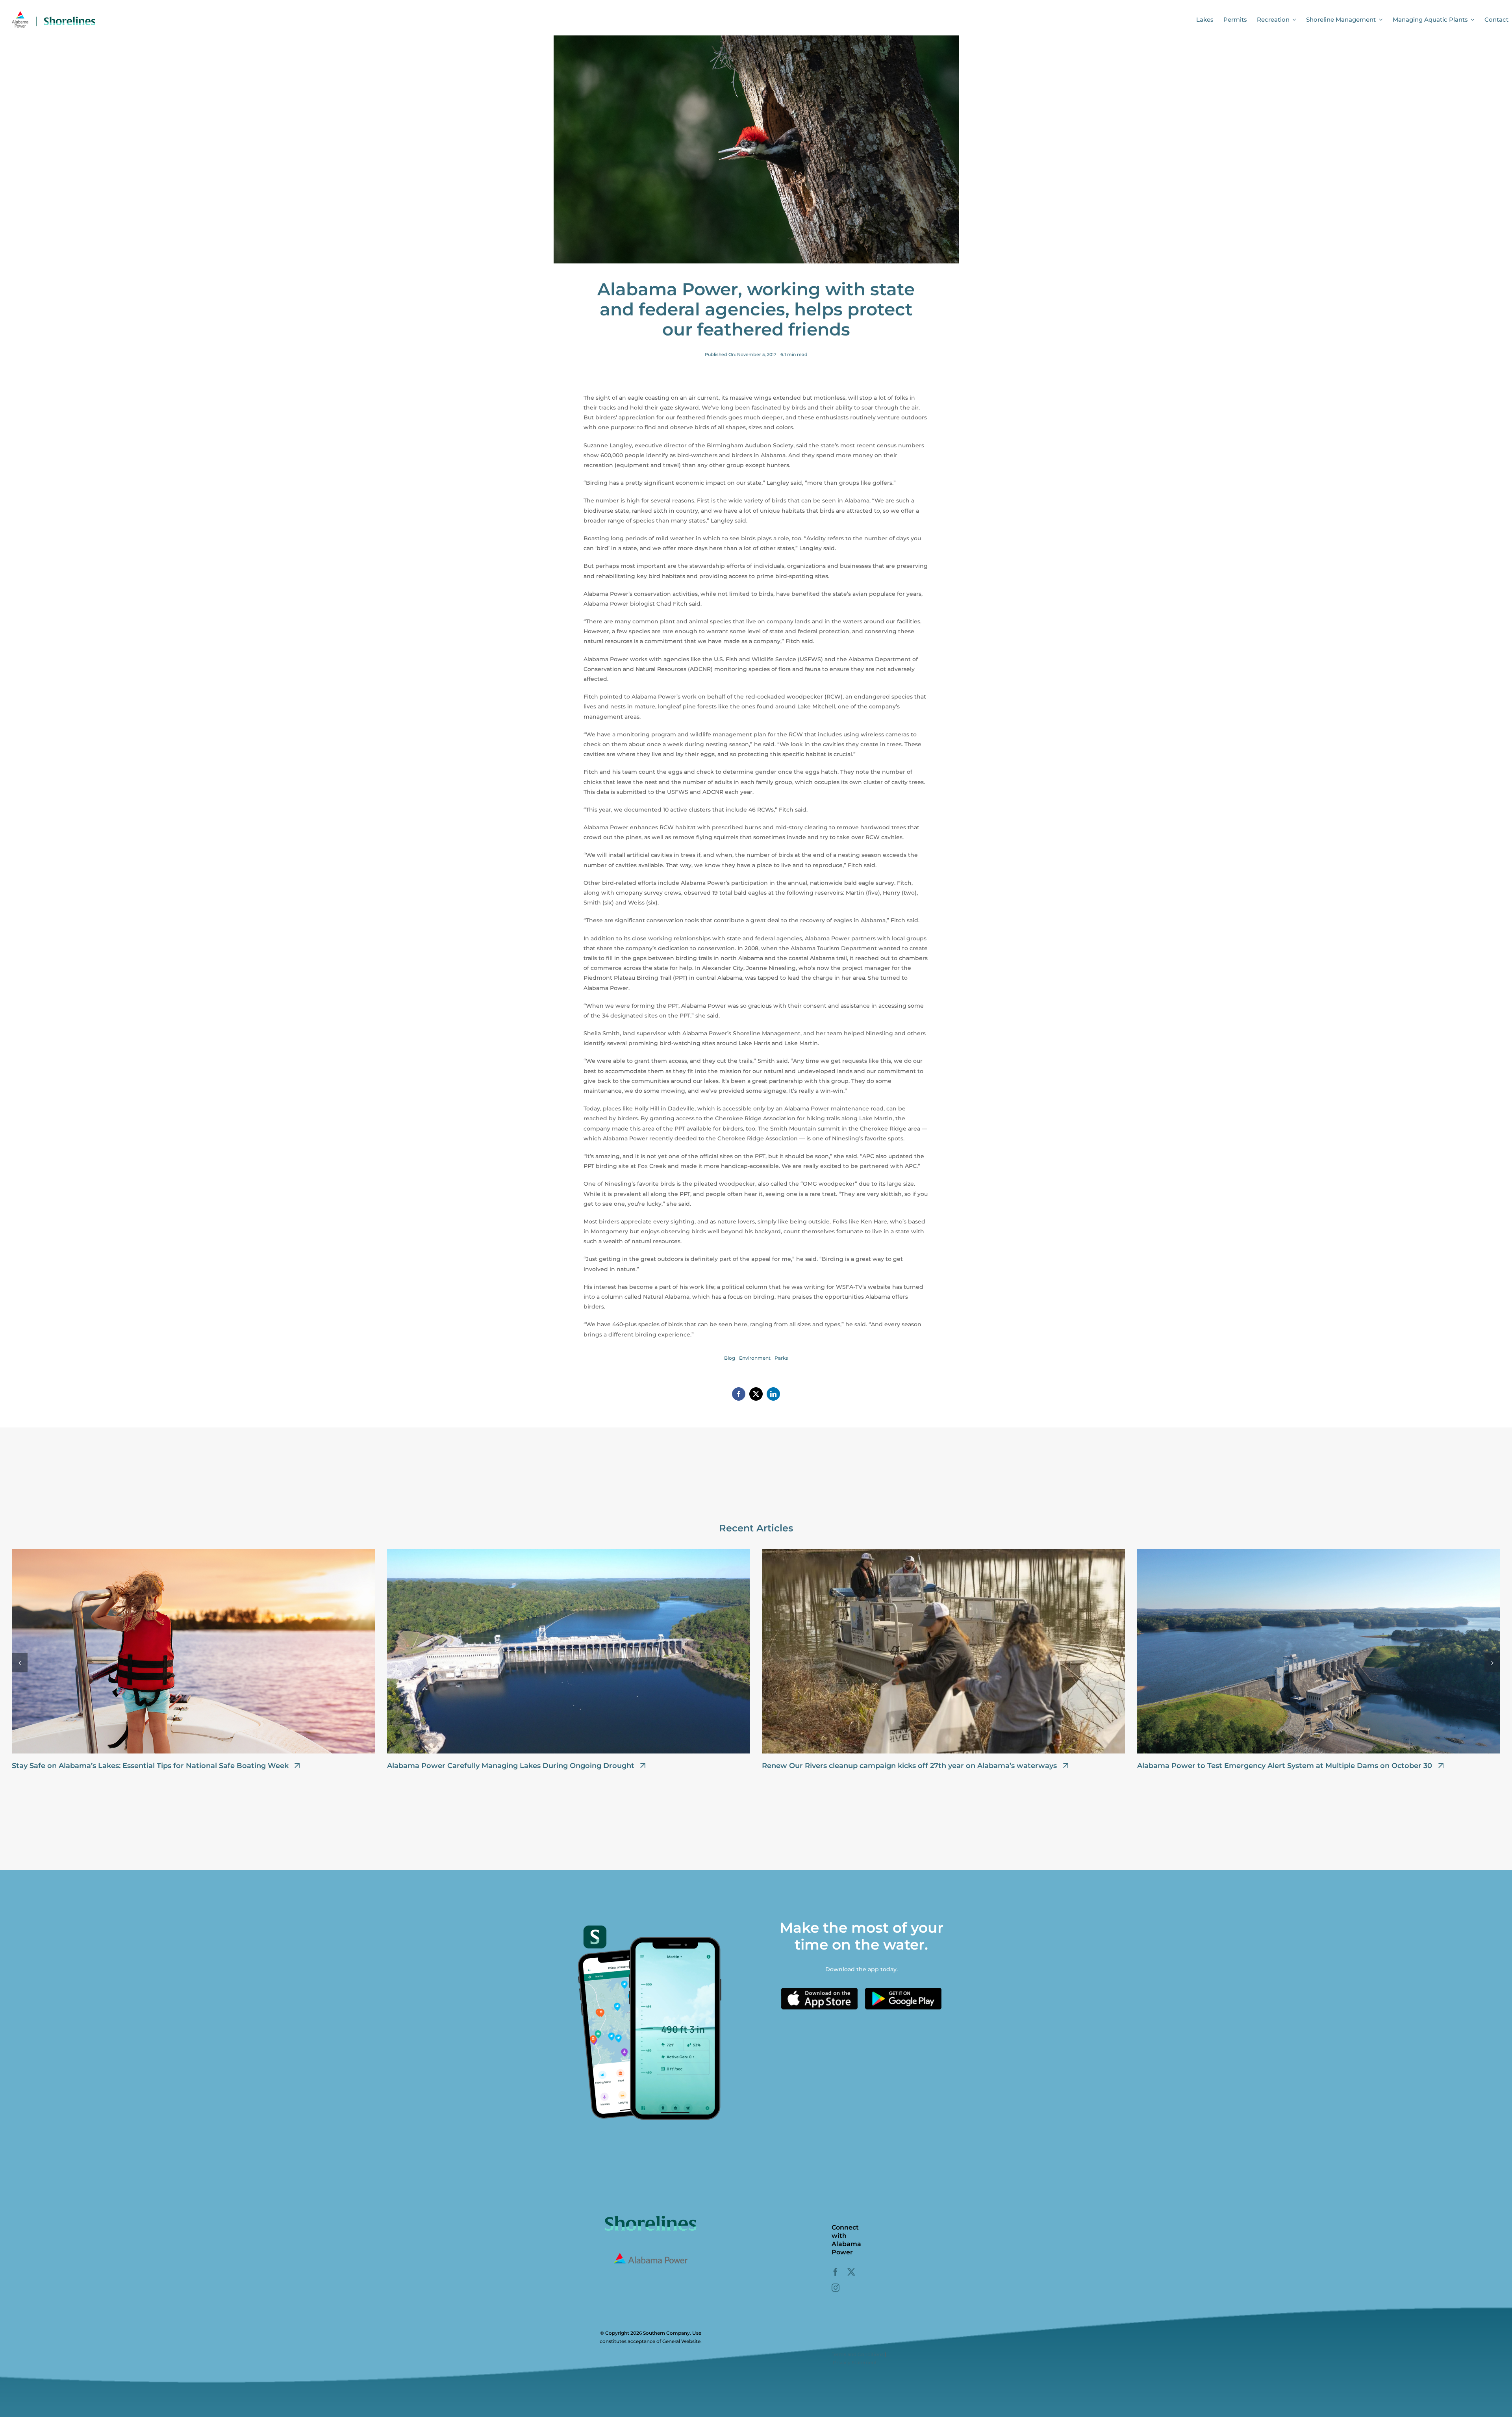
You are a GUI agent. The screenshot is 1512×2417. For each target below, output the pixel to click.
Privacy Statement (855, 2362)
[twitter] (851, 2272)
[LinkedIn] (773, 1394)
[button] (20, 1663)
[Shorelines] (54, 13)
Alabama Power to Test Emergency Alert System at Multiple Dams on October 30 (1285, 1766)
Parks (781, 1358)
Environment (755, 1358)
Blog (730, 1358)
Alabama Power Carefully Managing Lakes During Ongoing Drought (511, 1766)
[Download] (819, 1991)
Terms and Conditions (858, 2354)
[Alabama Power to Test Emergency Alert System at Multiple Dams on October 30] (1319, 1553)
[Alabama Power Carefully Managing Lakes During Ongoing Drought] (569, 1553)
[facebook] (836, 2272)
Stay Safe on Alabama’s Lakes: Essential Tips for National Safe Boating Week (150, 1766)
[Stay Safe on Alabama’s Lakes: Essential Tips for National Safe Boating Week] (193, 1553)
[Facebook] (739, 1394)
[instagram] (836, 2288)
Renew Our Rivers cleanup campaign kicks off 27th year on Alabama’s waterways (909, 1766)
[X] (756, 1394)
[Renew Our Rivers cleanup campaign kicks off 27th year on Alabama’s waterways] (943, 1553)
